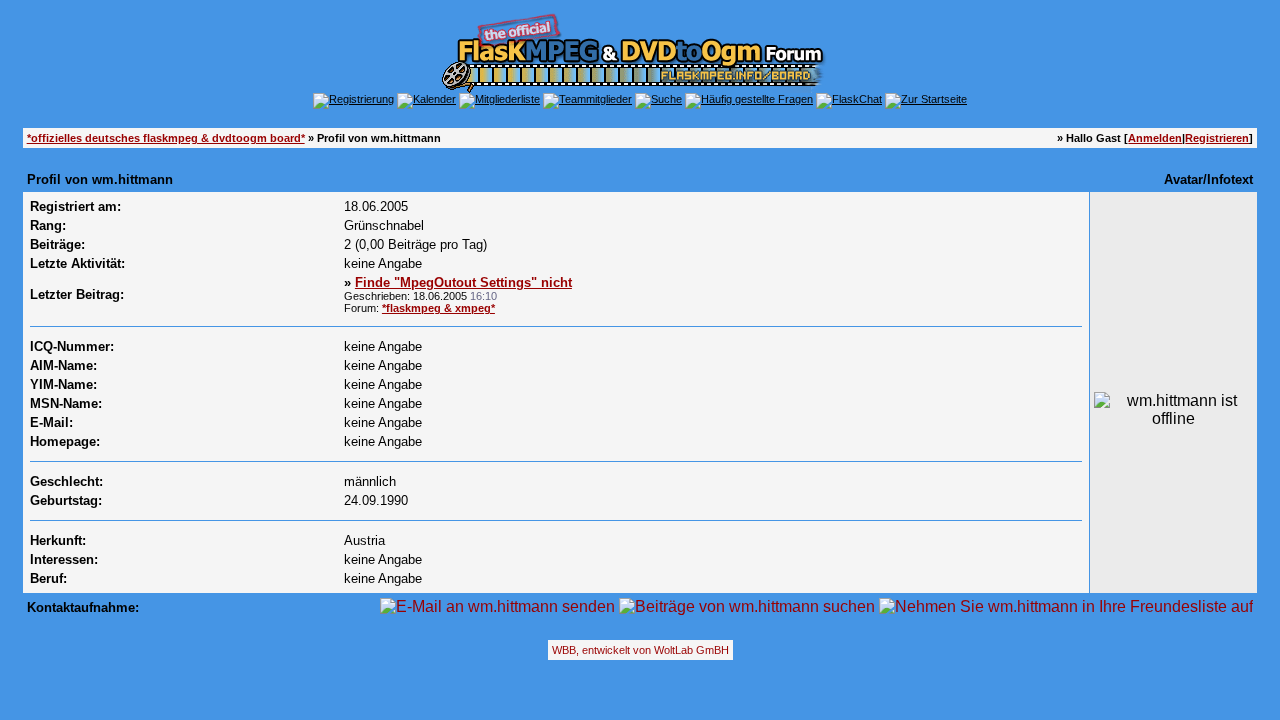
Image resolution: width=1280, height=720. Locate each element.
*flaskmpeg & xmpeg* (438, 308)
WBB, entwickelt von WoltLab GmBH (640, 650)
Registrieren (1217, 138)
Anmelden (1155, 138)
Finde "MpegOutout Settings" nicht (463, 282)
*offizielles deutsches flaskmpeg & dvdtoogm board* (166, 138)
